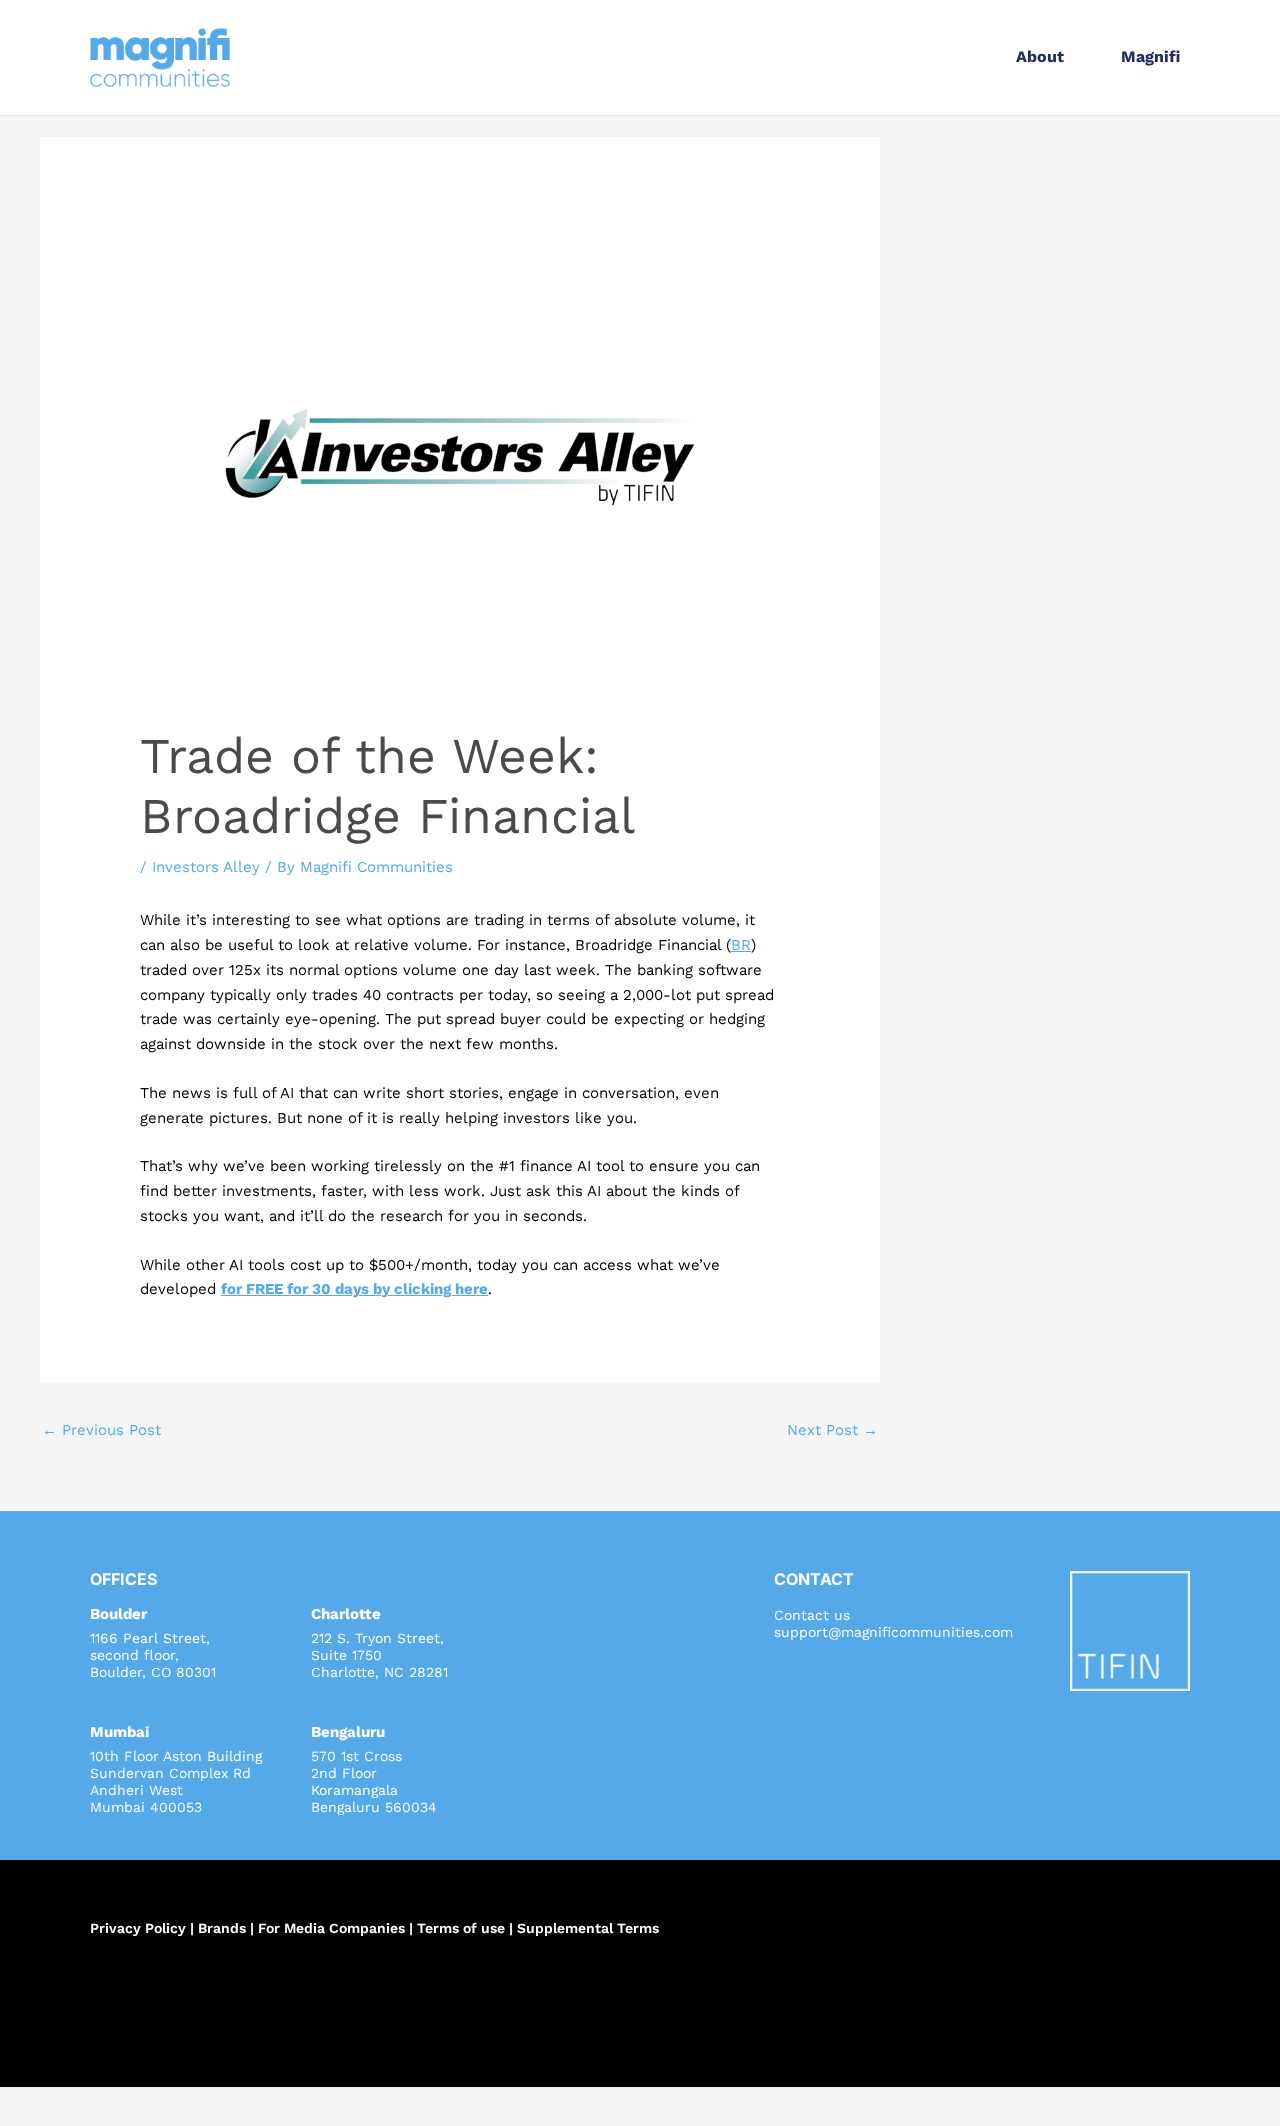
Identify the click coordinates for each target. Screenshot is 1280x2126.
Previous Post (101, 1430)
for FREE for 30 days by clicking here (354, 1289)
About (1040, 56)
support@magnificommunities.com (893, 1632)
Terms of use (461, 1928)
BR (741, 945)
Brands (222, 1928)
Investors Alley (206, 867)
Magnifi (1150, 56)
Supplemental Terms (588, 1928)
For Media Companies (331, 1928)
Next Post (832, 1430)
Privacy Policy (138, 1928)
